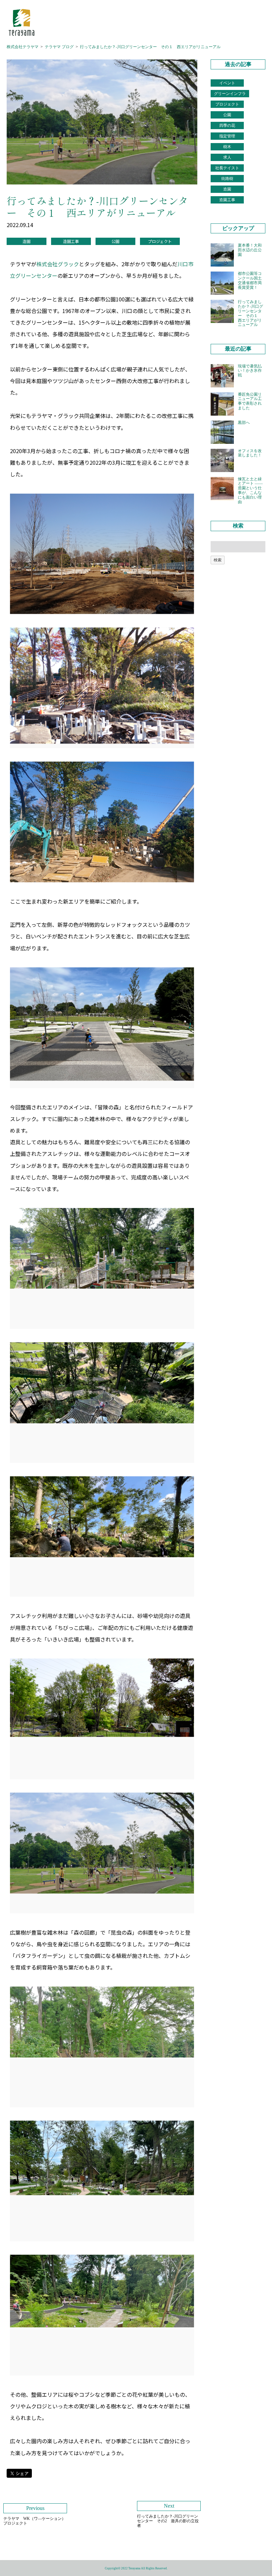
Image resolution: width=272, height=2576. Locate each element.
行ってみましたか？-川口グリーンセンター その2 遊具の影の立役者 (168, 2515)
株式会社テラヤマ (23, 47)
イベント (227, 83)
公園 (115, 241)
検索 (218, 560)
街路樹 (227, 179)
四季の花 (227, 125)
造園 (27, 241)
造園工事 (71, 241)
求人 (227, 157)
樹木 (227, 147)
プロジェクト (160, 241)
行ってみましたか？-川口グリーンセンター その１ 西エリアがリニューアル (150, 47)
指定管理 (227, 136)
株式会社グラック (58, 264)
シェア (22, 2473)
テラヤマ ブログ (59, 47)
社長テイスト (227, 168)
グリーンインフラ (230, 94)
